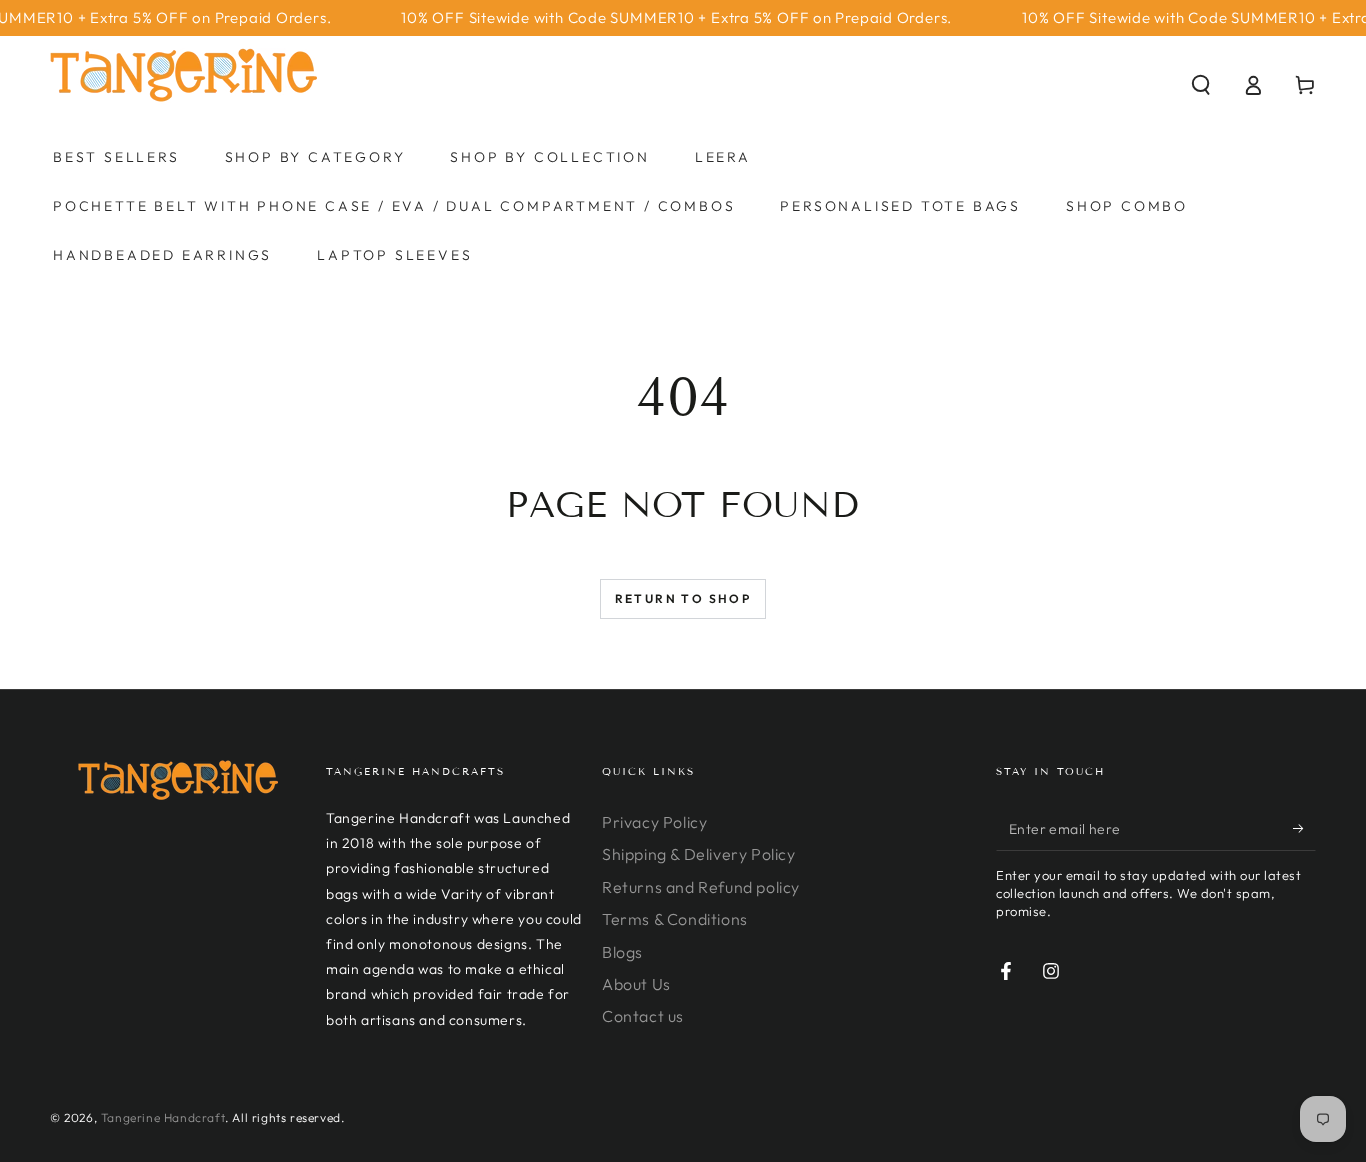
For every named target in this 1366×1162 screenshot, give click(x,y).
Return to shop (683, 598)
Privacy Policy (654, 822)
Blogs (622, 952)
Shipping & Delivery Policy (699, 854)
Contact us (643, 1016)
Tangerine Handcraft (163, 1117)
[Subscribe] (1304, 828)
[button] (1201, 85)
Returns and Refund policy (701, 887)
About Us (636, 984)
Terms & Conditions (675, 919)
